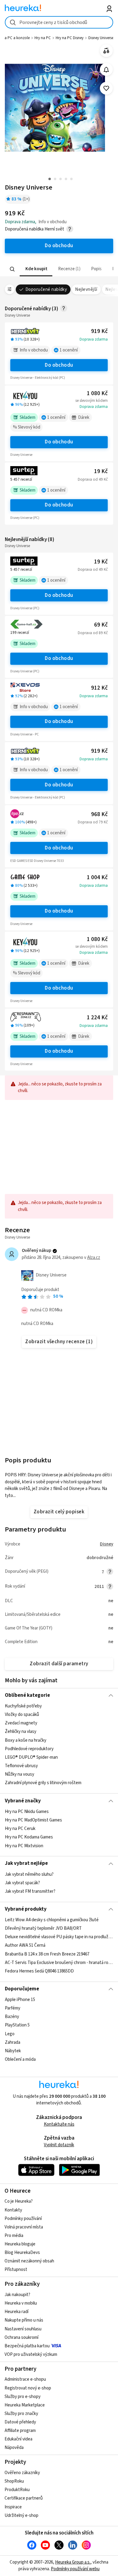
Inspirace (13, 2507)
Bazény (12, 2017)
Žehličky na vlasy (21, 1732)
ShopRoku (14, 2481)
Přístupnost (16, 2270)
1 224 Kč (97, 1018)
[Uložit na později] (106, 88)
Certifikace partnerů (24, 2498)
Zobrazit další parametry (59, 1664)
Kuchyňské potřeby (23, 1706)
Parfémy (13, 2008)
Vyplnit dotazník (59, 2145)
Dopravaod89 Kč (93, 633)
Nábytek (13, 2051)
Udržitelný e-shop (21, 2515)
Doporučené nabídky (46, 289)
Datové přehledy (20, 2422)
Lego (10, 2034)
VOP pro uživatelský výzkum (31, 2354)
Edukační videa (18, 2439)
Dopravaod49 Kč (93, 479)
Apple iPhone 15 (20, 2000)
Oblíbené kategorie (27, 1695)
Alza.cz (94, 1258)
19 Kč (101, 471)
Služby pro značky (21, 2414)
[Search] (12, 269)
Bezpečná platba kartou (27, 2346)
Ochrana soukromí (21, 2337)
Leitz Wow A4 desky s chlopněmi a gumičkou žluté (52, 1920)
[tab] (36, 269)
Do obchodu (59, 365)
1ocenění (69, 350)
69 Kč (101, 625)
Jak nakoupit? (17, 2295)
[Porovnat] (106, 51)
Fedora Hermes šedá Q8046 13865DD (39, 1971)
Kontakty (13, 2210)
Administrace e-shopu (25, 2379)
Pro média (14, 2236)
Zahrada (13, 2042)
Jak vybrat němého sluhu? (29, 1874)
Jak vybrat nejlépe (26, 1863)
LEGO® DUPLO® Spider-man (31, 1757)
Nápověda (14, 2448)
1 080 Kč (97, 393)
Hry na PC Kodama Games (29, 1837)
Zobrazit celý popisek (59, 1512)
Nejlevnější (86, 289)
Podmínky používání (23, 2219)
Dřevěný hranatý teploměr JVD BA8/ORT (43, 1928)
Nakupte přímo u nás (24, 2320)
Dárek (84, 417)
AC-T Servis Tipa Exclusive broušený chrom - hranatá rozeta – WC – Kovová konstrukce (59, 1963)
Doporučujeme (22, 1989)
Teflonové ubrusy (21, 1766)
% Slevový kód (27, 427)
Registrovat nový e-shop (28, 2388)
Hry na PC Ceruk (20, 1829)
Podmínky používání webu (75, 2569)
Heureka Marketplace (25, 2405)
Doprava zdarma (94, 339)
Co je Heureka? (19, 2201)
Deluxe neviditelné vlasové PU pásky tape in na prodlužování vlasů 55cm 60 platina (59, 1937)
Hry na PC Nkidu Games (27, 1812)
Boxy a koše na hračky (26, 1740)
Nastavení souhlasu (23, 2329)
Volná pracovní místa (24, 2227)
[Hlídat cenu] (106, 70)
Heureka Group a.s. (73, 2562)
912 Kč (99, 688)
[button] (36, 269)
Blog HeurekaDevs (22, 2253)
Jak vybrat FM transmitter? (30, 1891)
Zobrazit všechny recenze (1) (59, 1342)
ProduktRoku (17, 2490)
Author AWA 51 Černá (25, 1946)
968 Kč (99, 814)
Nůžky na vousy (20, 1774)
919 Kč (99, 331)
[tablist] (59, 269)
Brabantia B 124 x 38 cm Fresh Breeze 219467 (47, 1954)
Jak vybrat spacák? (22, 1883)
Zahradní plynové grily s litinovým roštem (43, 1783)
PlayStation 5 (17, 2025)
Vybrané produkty (26, 1909)
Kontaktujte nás (59, 2124)
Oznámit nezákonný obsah (29, 2261)
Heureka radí (16, 2312)
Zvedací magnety (21, 1723)
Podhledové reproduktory (29, 1749)
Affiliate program (20, 2431)
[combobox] (59, 22)
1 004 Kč (97, 878)
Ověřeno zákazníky (22, 2473)
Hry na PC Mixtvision (24, 1846)
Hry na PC (43, 38)
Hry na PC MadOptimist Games (33, 1820)
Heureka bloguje (20, 2244)
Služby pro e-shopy (23, 2397)
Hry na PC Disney (70, 38)
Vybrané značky (23, 1801)
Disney (107, 1544)
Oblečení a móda (20, 2059)
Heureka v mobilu (21, 2303)
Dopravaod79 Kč (93, 822)
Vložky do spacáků (22, 1715)
